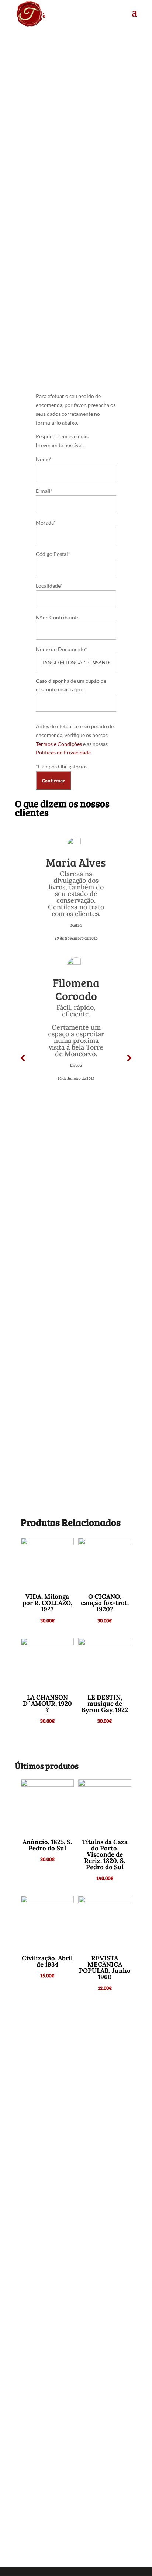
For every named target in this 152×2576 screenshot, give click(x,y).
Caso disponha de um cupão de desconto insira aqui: (71, 685)
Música (50, 246)
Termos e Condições (59, 744)
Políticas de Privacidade (63, 752)
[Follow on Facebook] (76, 2440)
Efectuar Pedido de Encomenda (74, 325)
